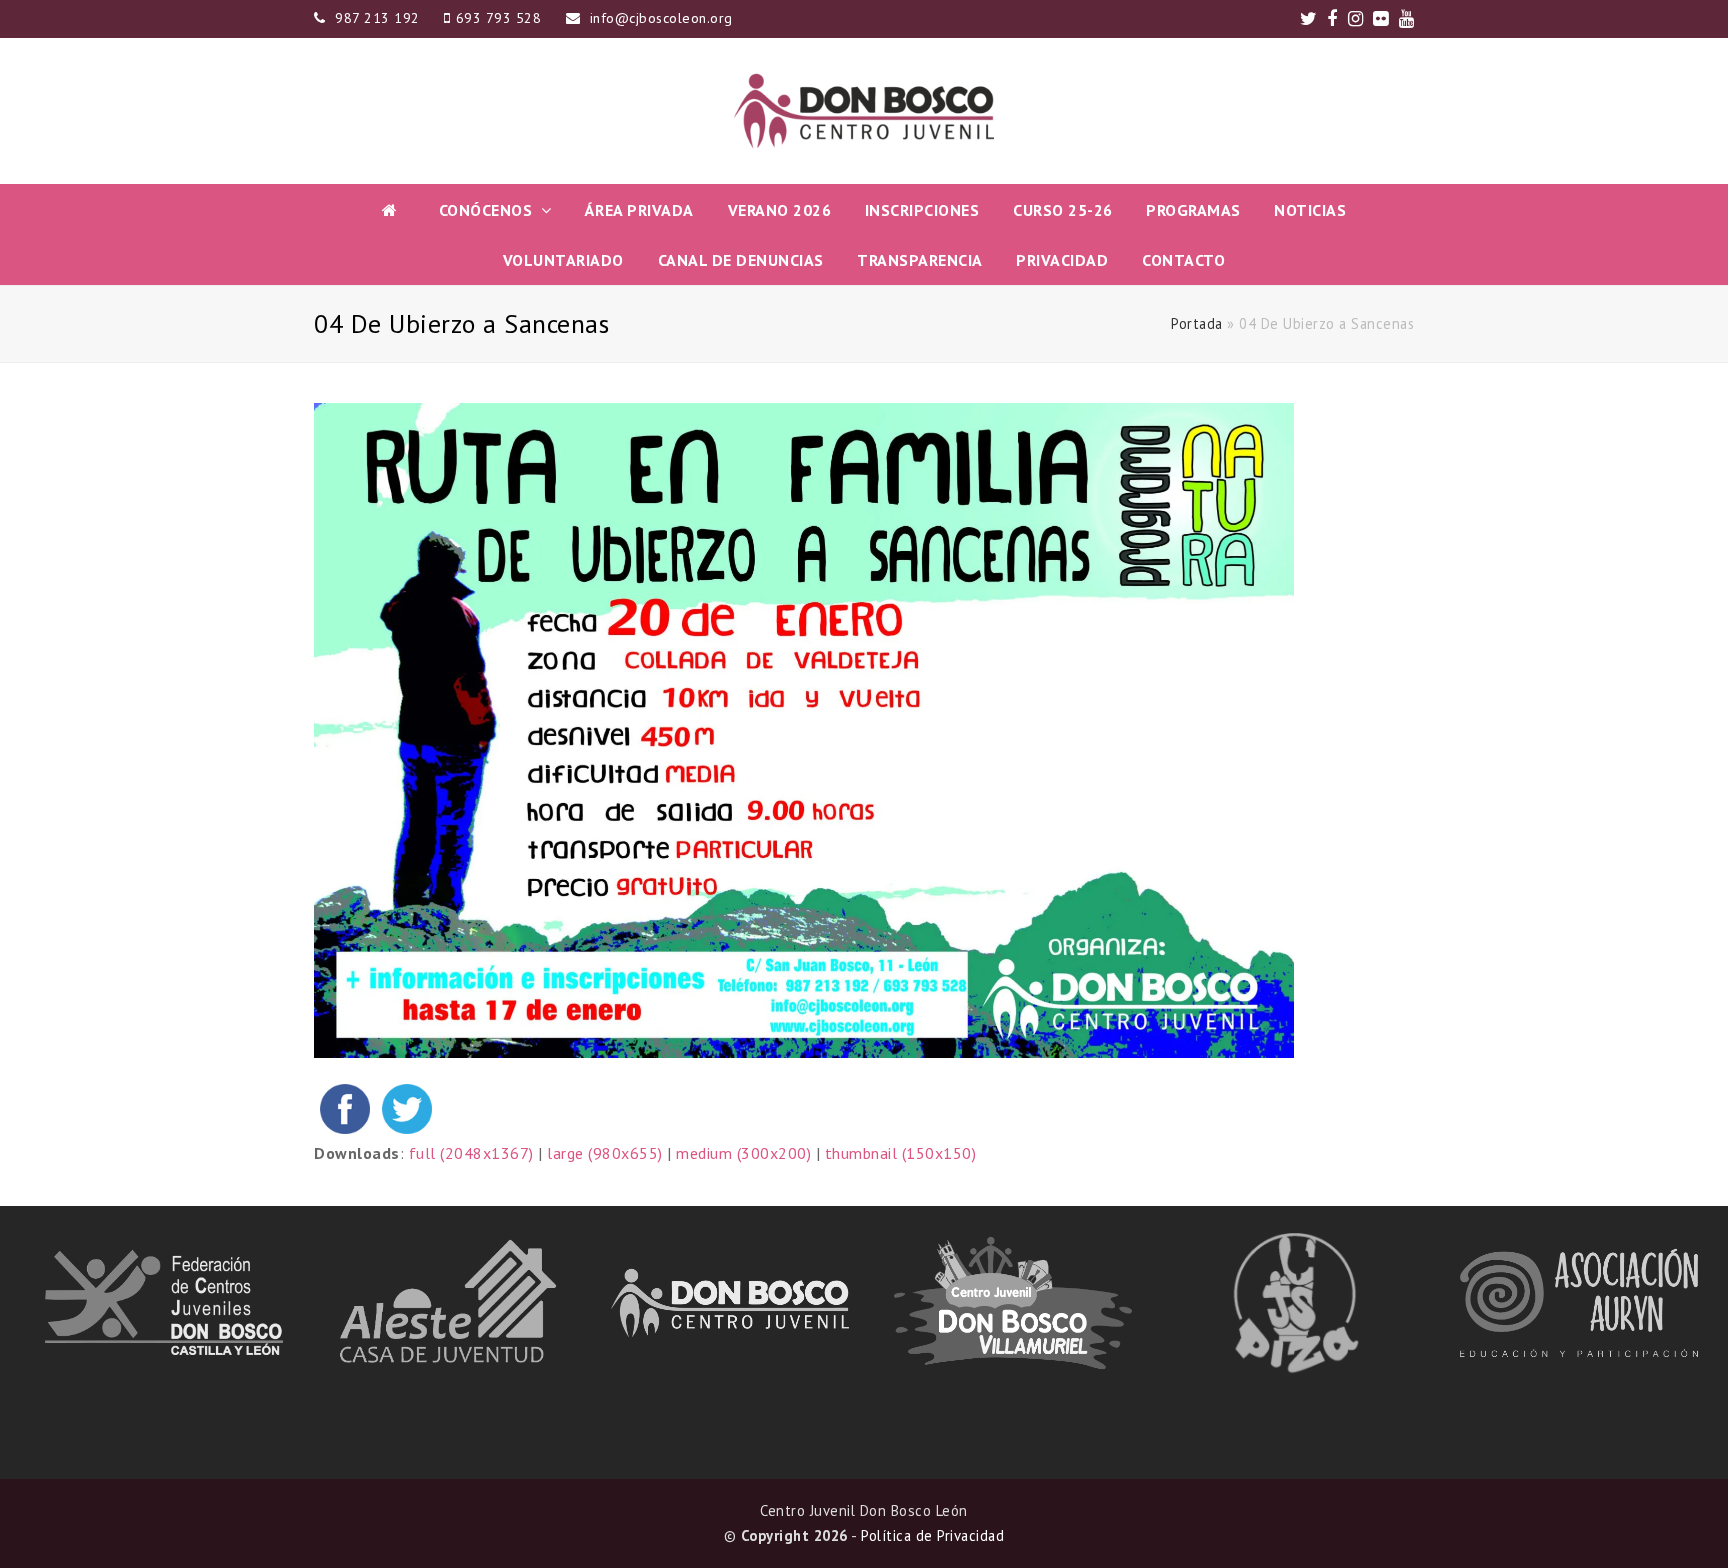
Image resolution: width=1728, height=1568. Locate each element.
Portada (1197, 323)
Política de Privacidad (932, 1535)
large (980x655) (605, 1153)
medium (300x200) (743, 1153)
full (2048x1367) (471, 1153)
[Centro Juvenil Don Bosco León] (864, 111)
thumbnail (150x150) (901, 1153)
